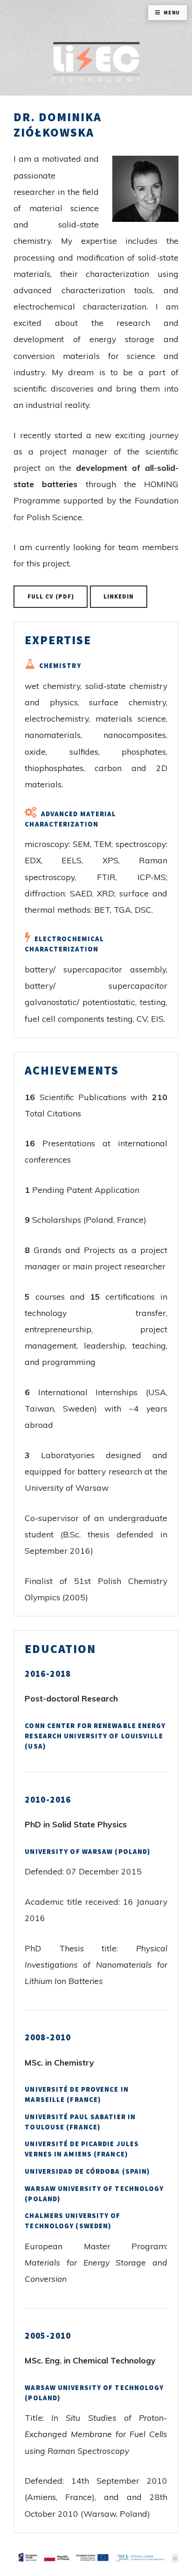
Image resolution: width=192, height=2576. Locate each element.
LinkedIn (119, 596)
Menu (172, 12)
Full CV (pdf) (51, 596)
